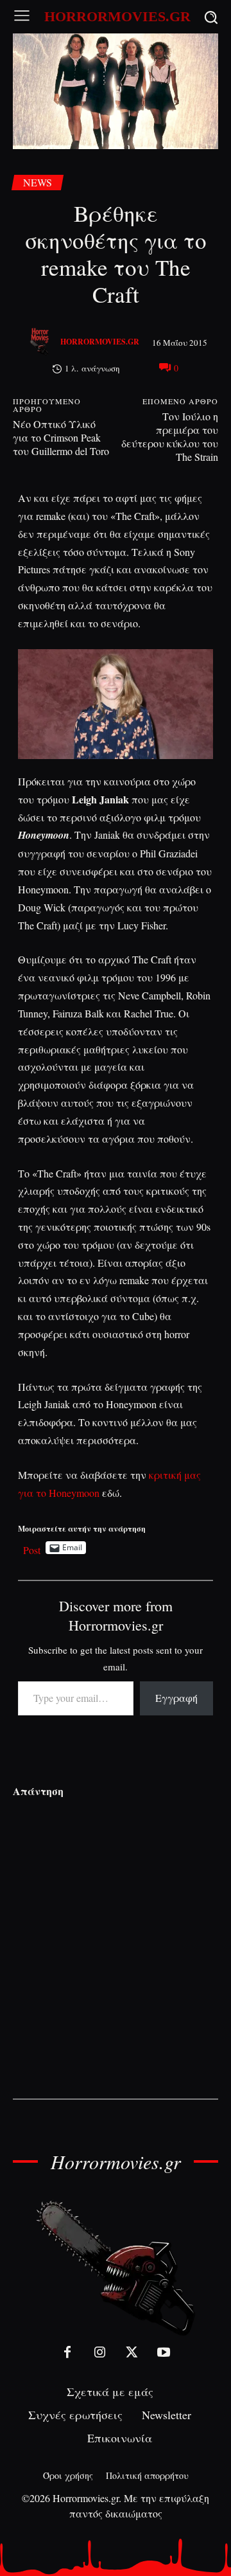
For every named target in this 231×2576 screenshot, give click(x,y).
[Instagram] (99, 2352)
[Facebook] (67, 2352)
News (38, 182)
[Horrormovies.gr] (41, 342)
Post (32, 1548)
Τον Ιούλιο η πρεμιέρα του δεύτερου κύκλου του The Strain (170, 436)
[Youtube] (164, 2352)
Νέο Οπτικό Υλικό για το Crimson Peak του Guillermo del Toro (61, 437)
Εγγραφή (176, 1698)
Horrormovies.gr (100, 342)
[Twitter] (132, 2352)
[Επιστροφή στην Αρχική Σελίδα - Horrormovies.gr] (116, 2267)
